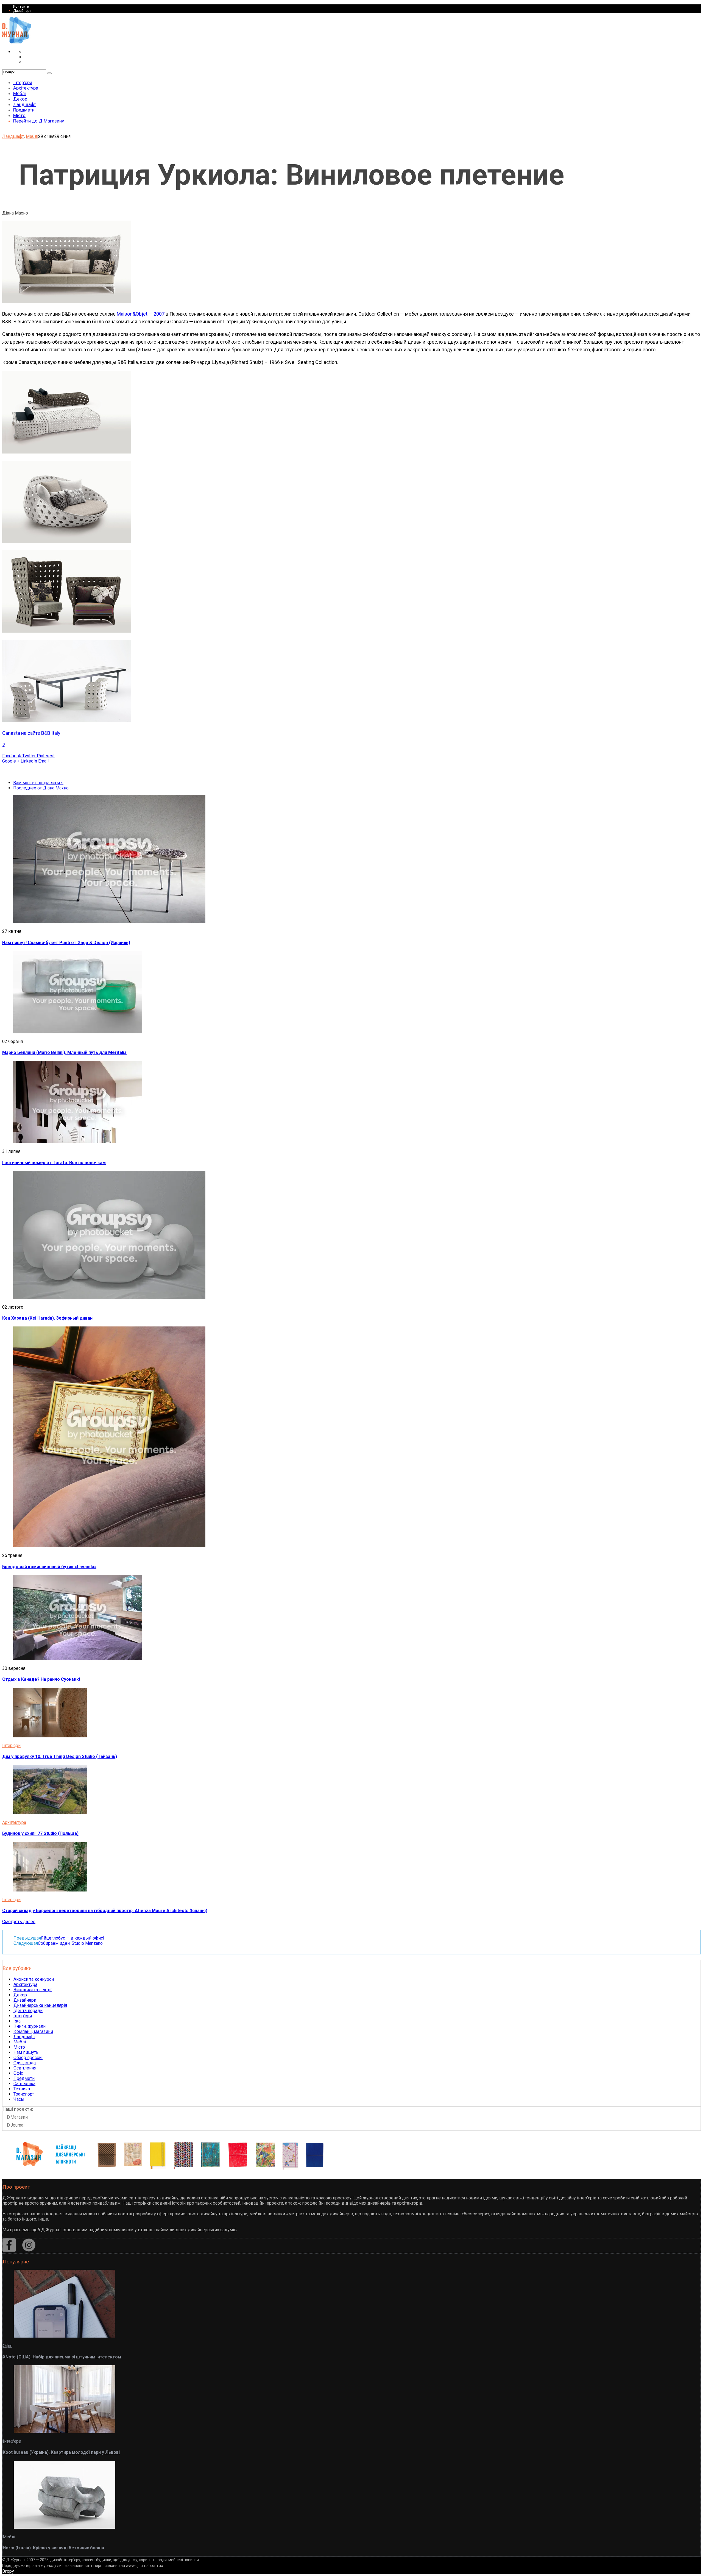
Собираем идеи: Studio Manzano (58, 1943)
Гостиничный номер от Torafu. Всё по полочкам (54, 1163)
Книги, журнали (30, 2026)
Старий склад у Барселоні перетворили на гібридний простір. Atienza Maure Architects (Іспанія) (105, 1911)
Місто (19, 2047)
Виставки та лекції (33, 1990)
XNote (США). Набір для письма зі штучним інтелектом (62, 2357)
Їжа (17, 2021)
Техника (22, 2089)
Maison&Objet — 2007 (141, 314)
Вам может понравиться (38, 783)
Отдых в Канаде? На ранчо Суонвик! (41, 1679)
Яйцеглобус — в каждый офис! (59, 1938)
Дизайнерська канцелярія (40, 2005)
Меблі (32, 136)
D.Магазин (17, 2117)
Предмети (24, 2078)
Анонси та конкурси (34, 1979)
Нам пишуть (26, 2052)
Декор (20, 1995)
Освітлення (25, 2068)
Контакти (21, 6)
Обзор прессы (28, 2058)
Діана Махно (15, 213)
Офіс (18, 2073)
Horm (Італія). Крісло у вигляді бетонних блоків (53, 2548)
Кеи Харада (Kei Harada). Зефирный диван (47, 1318)
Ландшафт (13, 136)
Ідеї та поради (28, 2011)
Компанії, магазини (33, 2031)
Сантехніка (24, 2084)
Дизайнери (22, 11)
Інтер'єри (11, 1745)
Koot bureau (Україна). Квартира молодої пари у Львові (61, 2452)
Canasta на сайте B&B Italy (31, 733)
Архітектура (14, 1822)
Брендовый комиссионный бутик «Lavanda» (49, 1567)
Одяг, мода (25, 2063)
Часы (19, 2099)
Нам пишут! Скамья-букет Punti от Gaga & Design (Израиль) (66, 943)
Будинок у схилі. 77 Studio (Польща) (40, 1833)
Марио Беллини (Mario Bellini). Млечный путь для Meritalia (64, 1052)
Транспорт (24, 2094)
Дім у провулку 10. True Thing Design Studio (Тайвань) (60, 1756)
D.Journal (16, 2125)
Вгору (8, 2571)
